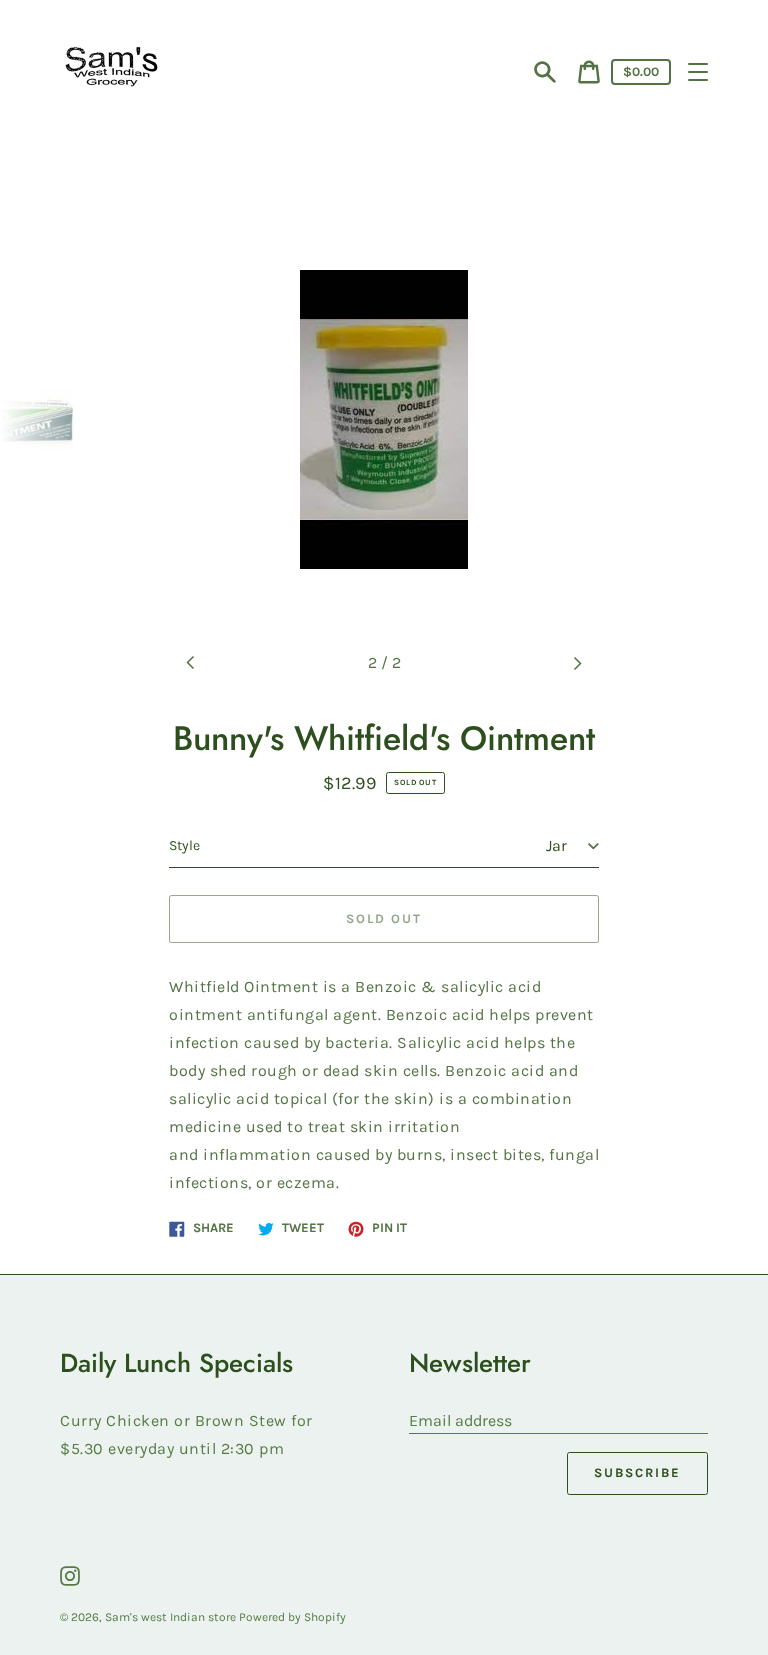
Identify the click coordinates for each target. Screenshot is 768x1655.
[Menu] (698, 72)
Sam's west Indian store (172, 1617)
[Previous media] (191, 663)
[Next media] (577, 663)
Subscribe (637, 1472)
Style (184, 845)
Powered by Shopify (292, 1617)
